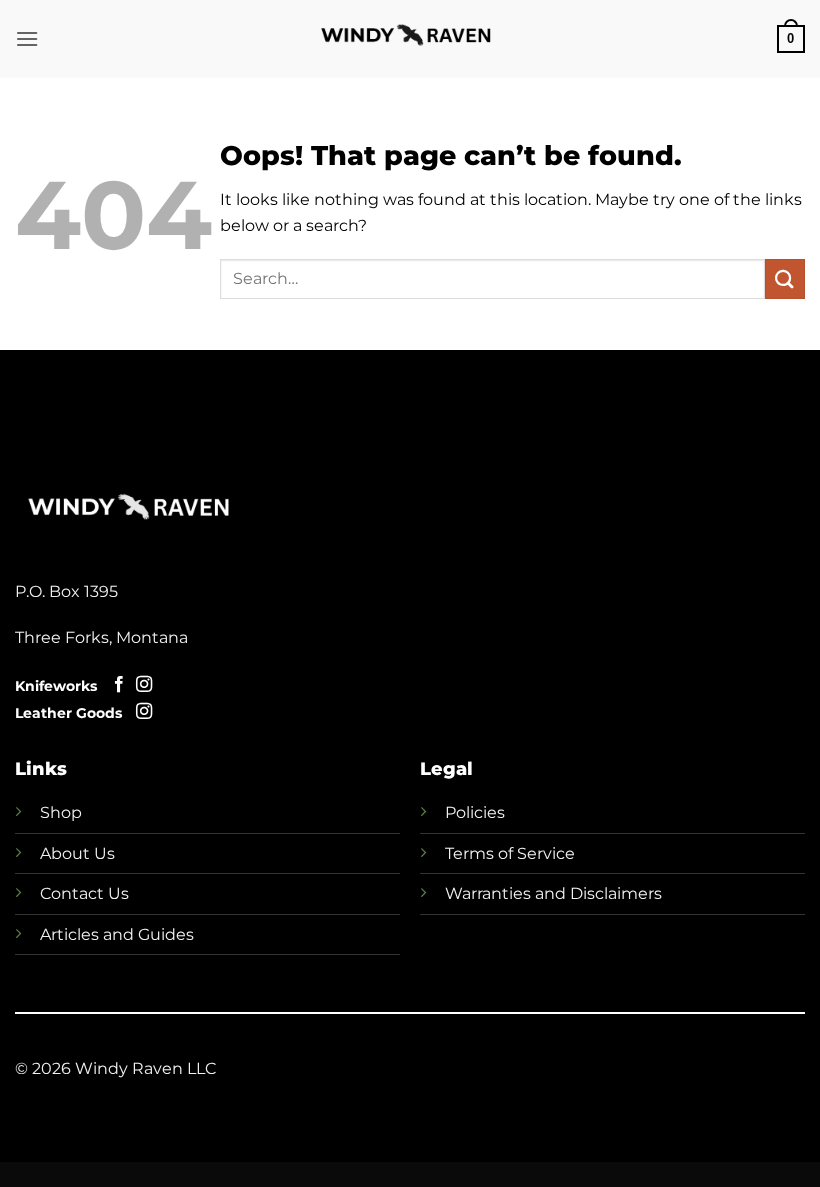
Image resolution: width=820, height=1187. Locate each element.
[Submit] (785, 278)
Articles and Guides (117, 934)
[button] (27, 38)
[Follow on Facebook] (119, 685)
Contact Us (84, 893)
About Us (77, 853)
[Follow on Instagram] (144, 685)
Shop (61, 812)
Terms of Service (510, 853)
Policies (475, 812)
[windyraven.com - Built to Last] (410, 39)
